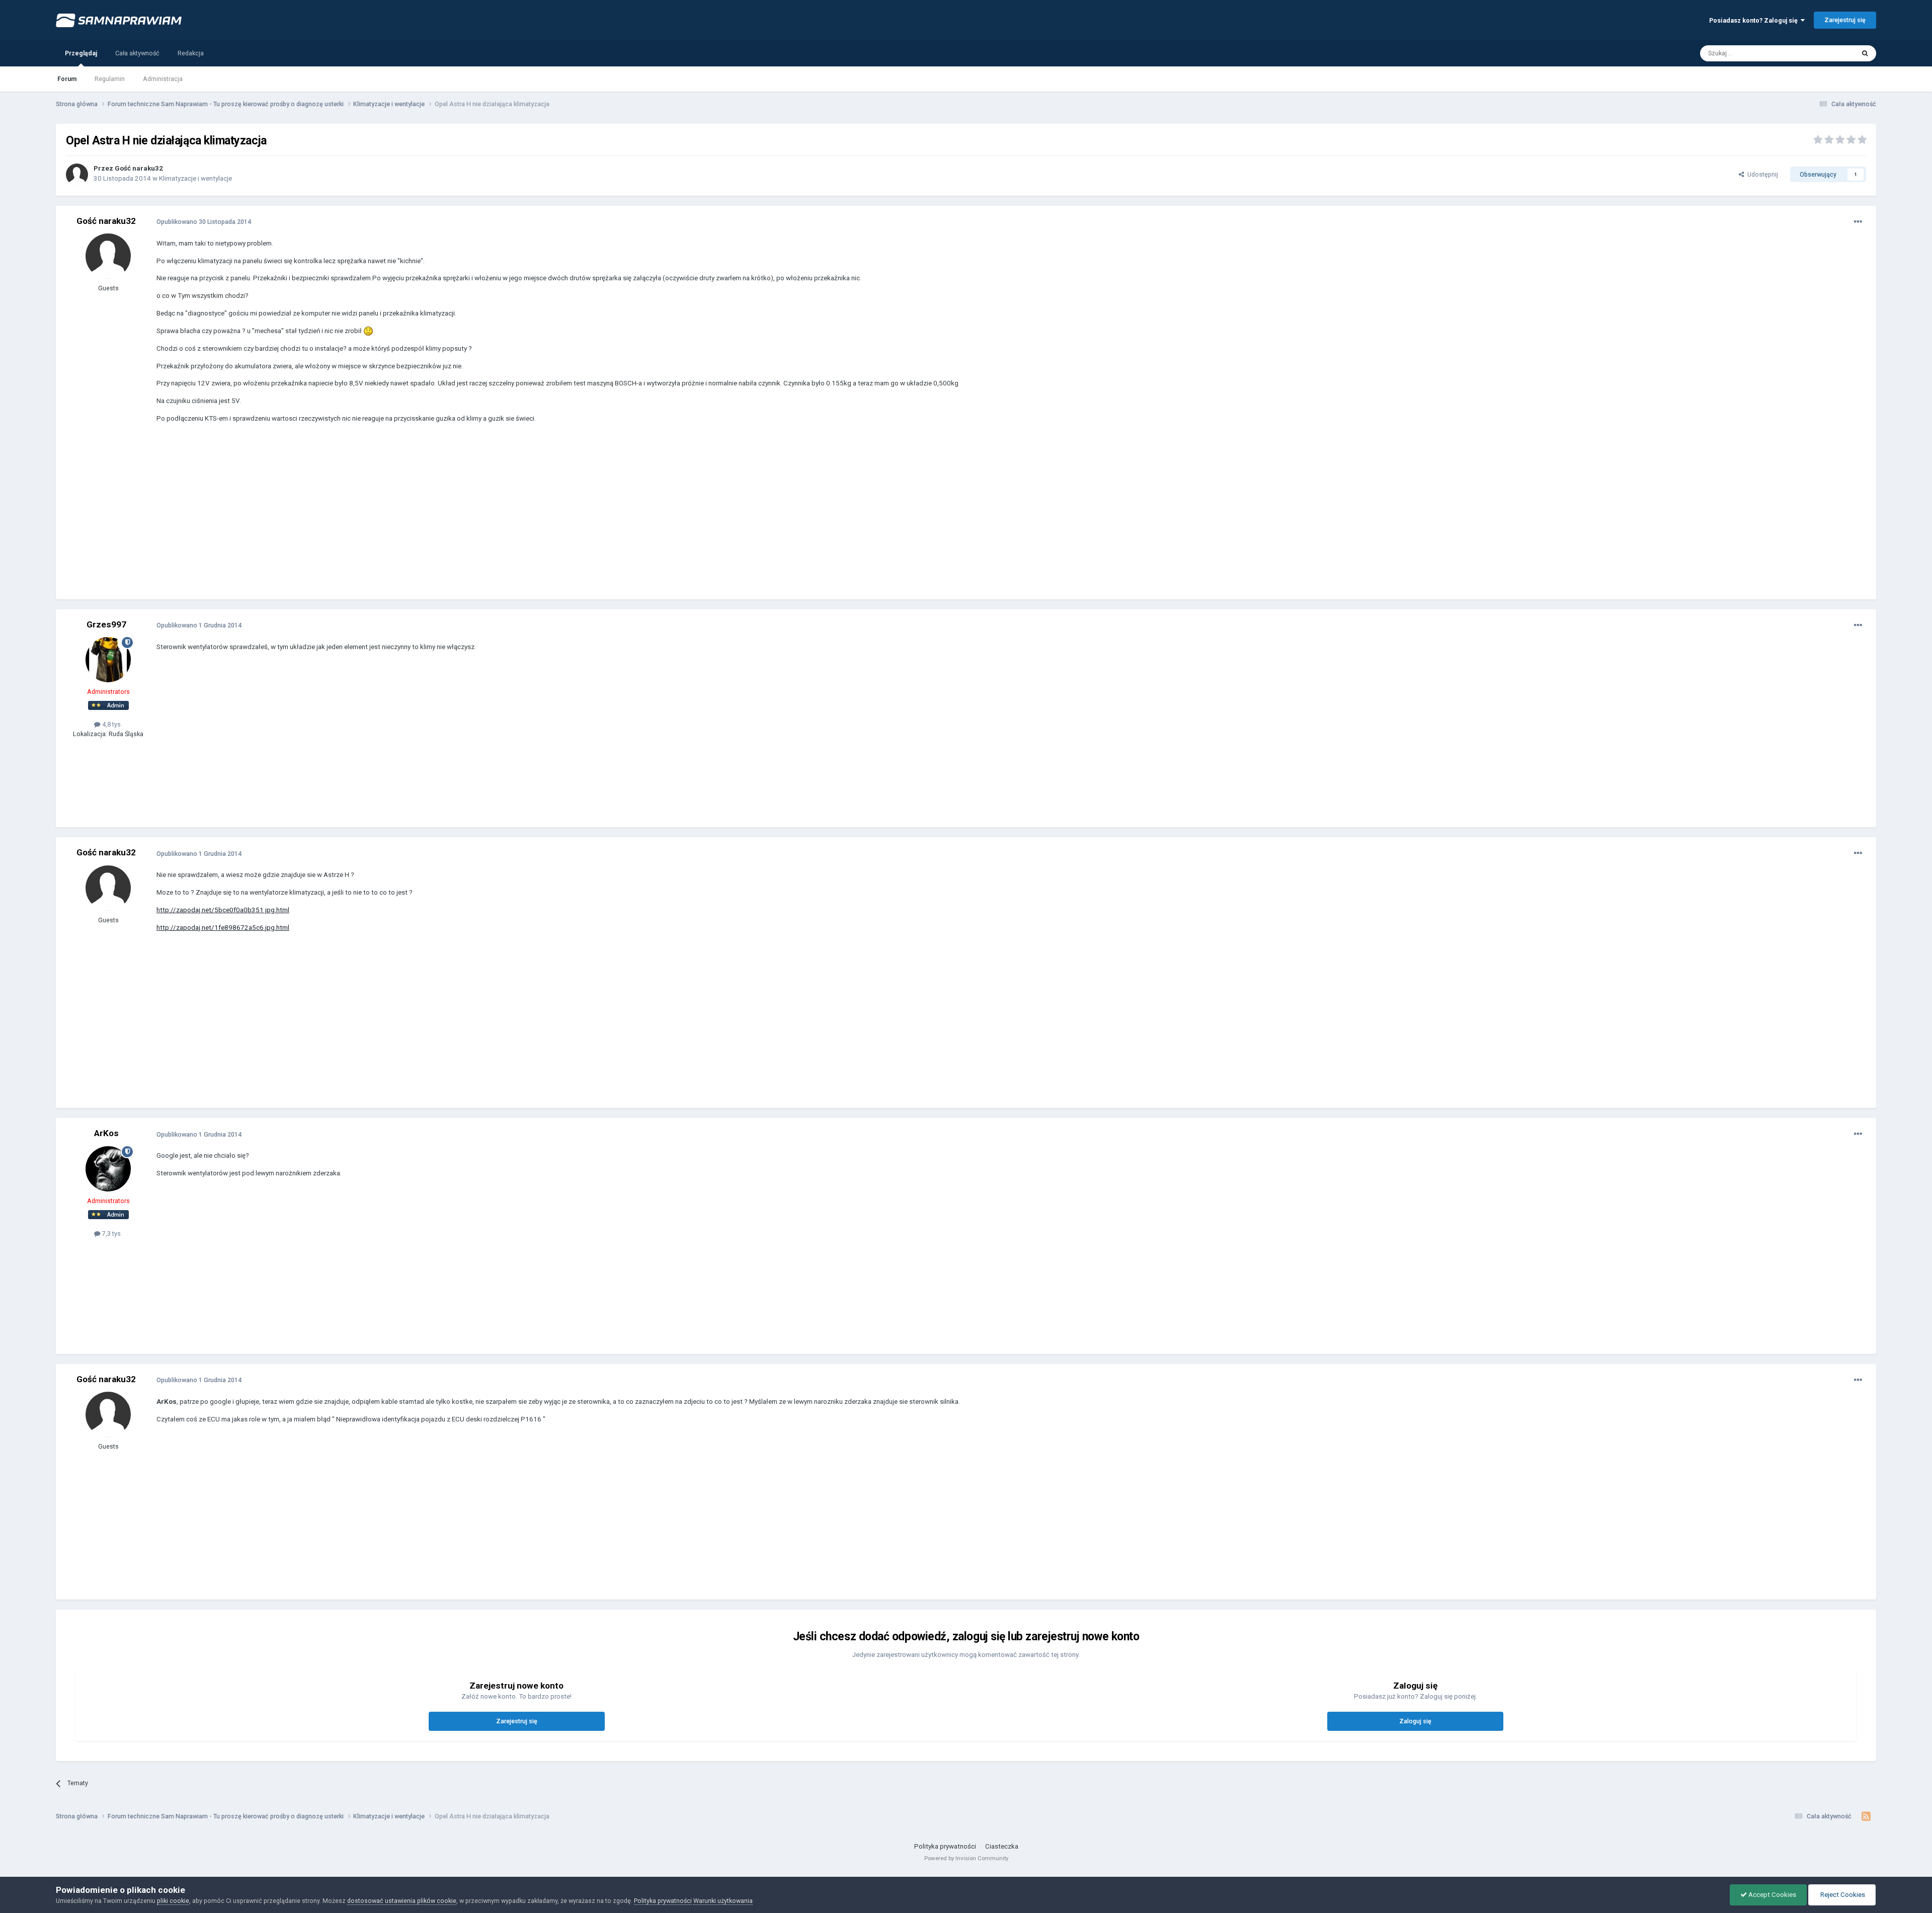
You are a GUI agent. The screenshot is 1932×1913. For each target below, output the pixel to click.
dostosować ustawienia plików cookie (402, 1901)
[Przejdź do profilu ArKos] (108, 1169)
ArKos (106, 1133)
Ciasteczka (1002, 1846)
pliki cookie (173, 1901)
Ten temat (1828, 53)
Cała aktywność (137, 53)
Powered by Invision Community (966, 1858)
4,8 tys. (111, 724)
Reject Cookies (1842, 1895)
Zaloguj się (1415, 1721)
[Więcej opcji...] (1858, 222)
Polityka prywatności (945, 1846)
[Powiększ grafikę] (368, 331)
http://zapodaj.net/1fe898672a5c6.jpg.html (223, 928)
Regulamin (110, 79)
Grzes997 (106, 624)
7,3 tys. (111, 1233)
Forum (67, 79)
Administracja (163, 79)
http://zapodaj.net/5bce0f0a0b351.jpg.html (223, 910)
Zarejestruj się (1845, 20)
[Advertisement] (340, 519)
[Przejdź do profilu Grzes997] (108, 660)
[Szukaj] (1865, 53)
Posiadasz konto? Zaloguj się (1755, 20)
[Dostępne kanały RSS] (1866, 1816)
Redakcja (191, 53)
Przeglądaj (81, 53)
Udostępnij (1761, 174)
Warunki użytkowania (723, 1901)
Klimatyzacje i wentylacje (195, 178)
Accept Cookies (1772, 1895)
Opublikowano (204, 222)
